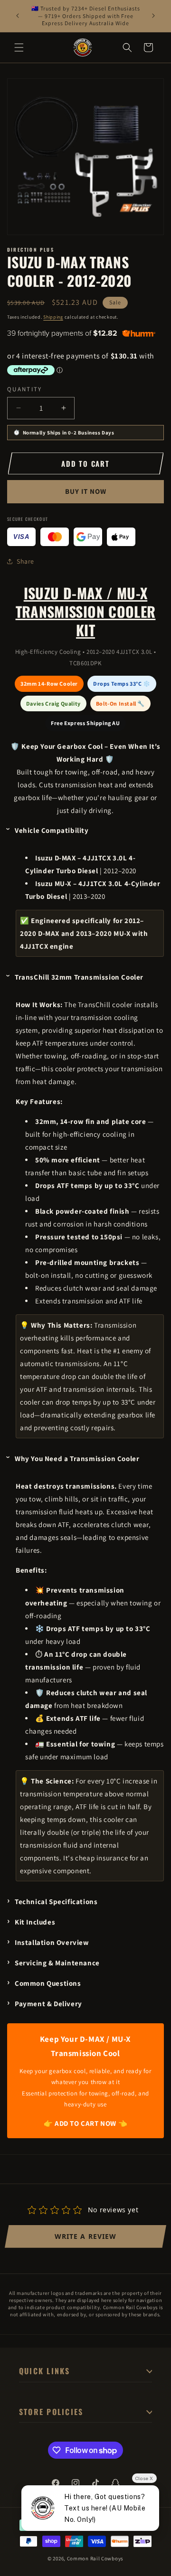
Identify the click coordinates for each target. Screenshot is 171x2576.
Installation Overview (52, 1942)
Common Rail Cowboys (95, 2558)
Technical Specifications (56, 1901)
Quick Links (45, 2371)
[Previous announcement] (18, 16)
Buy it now (86, 491)
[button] (19, 47)
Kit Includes (35, 1922)
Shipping (53, 317)
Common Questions (48, 1983)
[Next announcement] (153, 16)
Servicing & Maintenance (57, 1963)
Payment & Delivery (48, 2004)
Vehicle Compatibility (52, 830)
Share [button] (25, 561)
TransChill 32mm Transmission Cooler (79, 977)
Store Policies (51, 2412)
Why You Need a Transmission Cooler (77, 1458)
